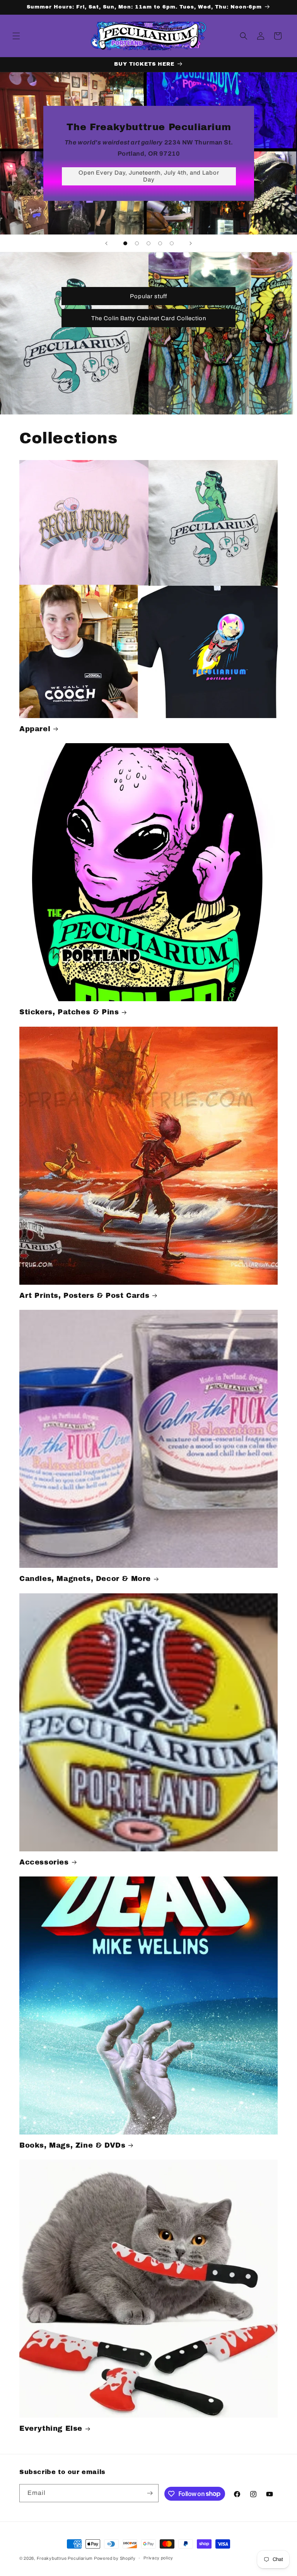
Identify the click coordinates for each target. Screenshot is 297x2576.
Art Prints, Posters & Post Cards (84, 1296)
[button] (16, 36)
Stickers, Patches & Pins (69, 1012)
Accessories (44, 1862)
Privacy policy (158, 2558)
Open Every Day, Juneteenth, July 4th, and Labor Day (148, 176)
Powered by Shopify (115, 2558)
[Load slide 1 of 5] (125, 243)
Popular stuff (148, 296)
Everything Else (51, 2428)
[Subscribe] (150, 2493)
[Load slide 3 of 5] (148, 243)
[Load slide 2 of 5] (137, 243)
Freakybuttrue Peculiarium (65, 2558)
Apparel (35, 729)
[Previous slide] (106, 243)
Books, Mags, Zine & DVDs (72, 2145)
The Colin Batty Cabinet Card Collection (149, 318)
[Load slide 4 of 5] (160, 243)
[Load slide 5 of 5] (172, 243)
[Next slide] (191, 243)
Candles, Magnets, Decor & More (85, 1579)
